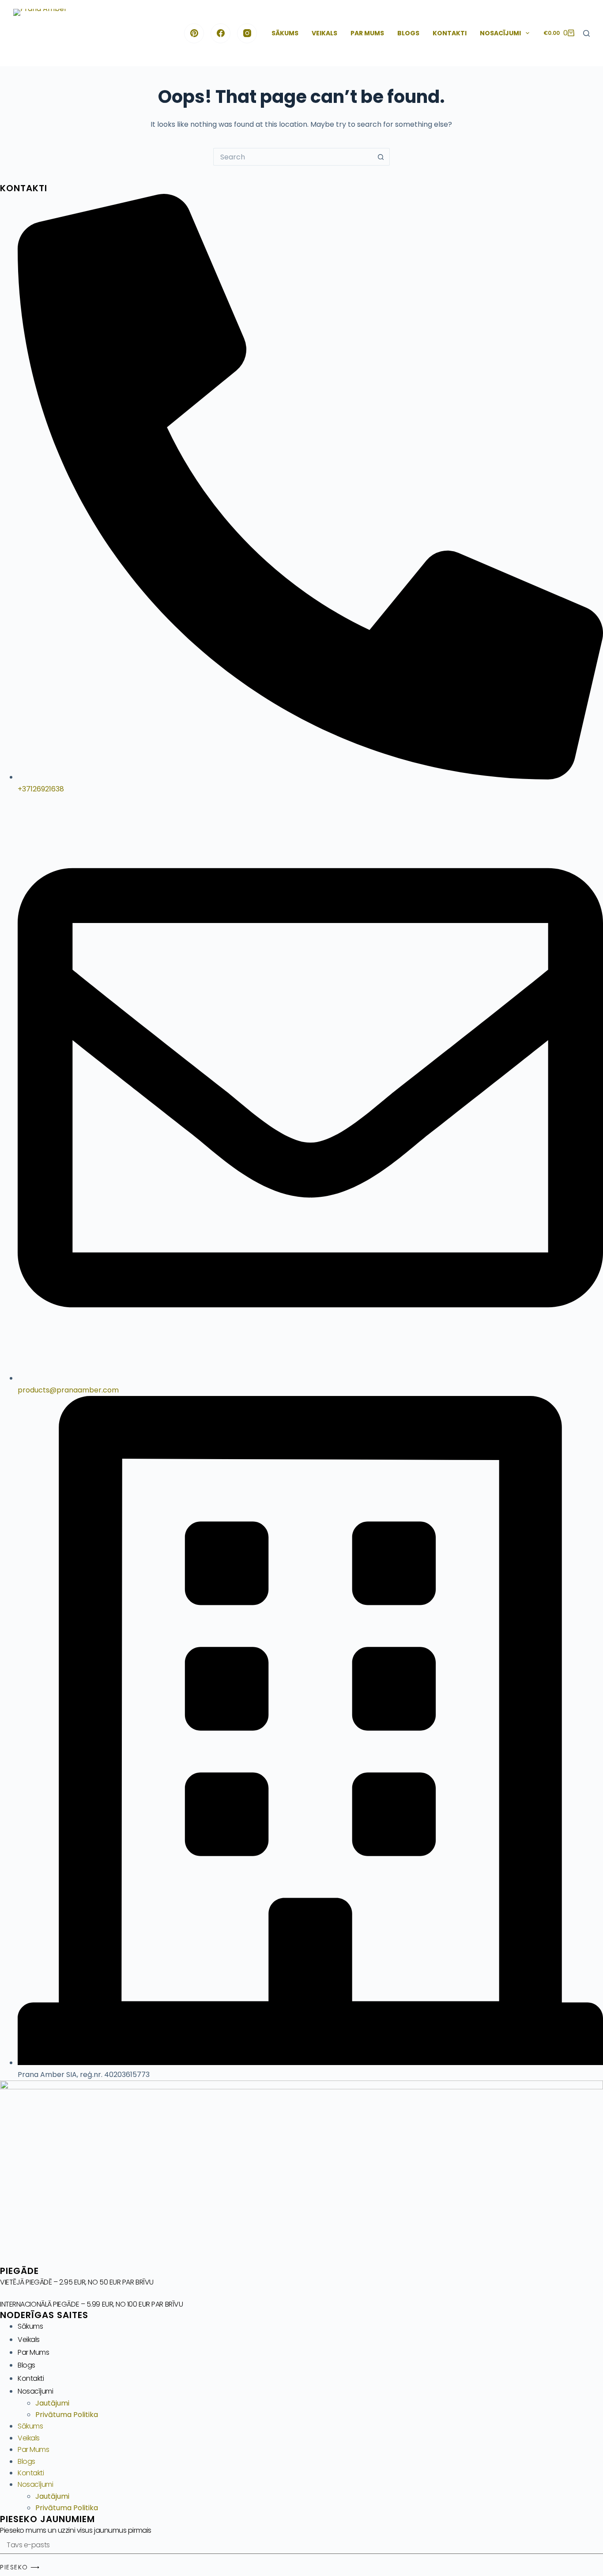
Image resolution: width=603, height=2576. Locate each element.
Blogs (408, 33)
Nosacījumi (500, 33)
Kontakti (450, 33)
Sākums (285, 33)
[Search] (586, 33)
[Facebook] (220, 33)
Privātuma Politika (67, 2415)
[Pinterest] (194, 33)
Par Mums (367, 33)
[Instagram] (247, 33)
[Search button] (381, 157)
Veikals (324, 33)
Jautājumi (52, 2403)
